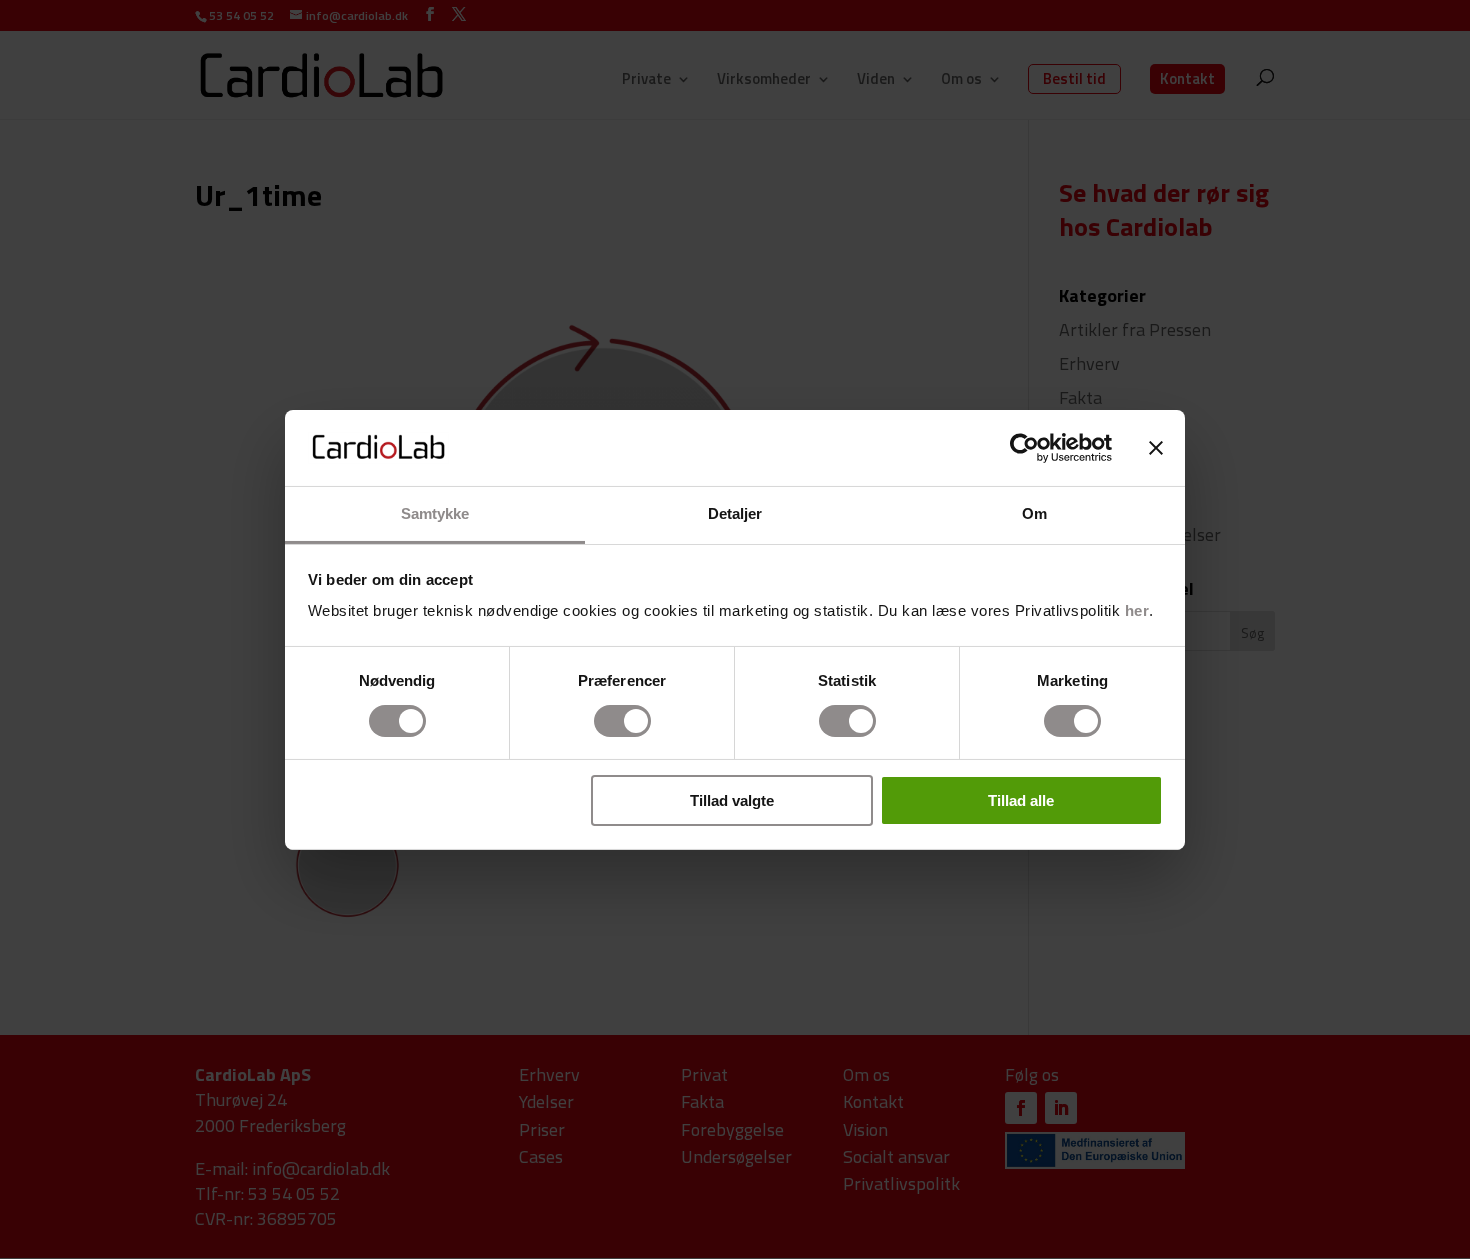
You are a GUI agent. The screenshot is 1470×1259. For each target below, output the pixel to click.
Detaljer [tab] (735, 513)
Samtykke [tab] (435, 513)
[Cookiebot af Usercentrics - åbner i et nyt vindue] (1024, 448)
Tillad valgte (732, 800)
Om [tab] (1034, 513)
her (1137, 610)
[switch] (622, 721)
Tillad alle (1021, 800)
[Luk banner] (1156, 448)
